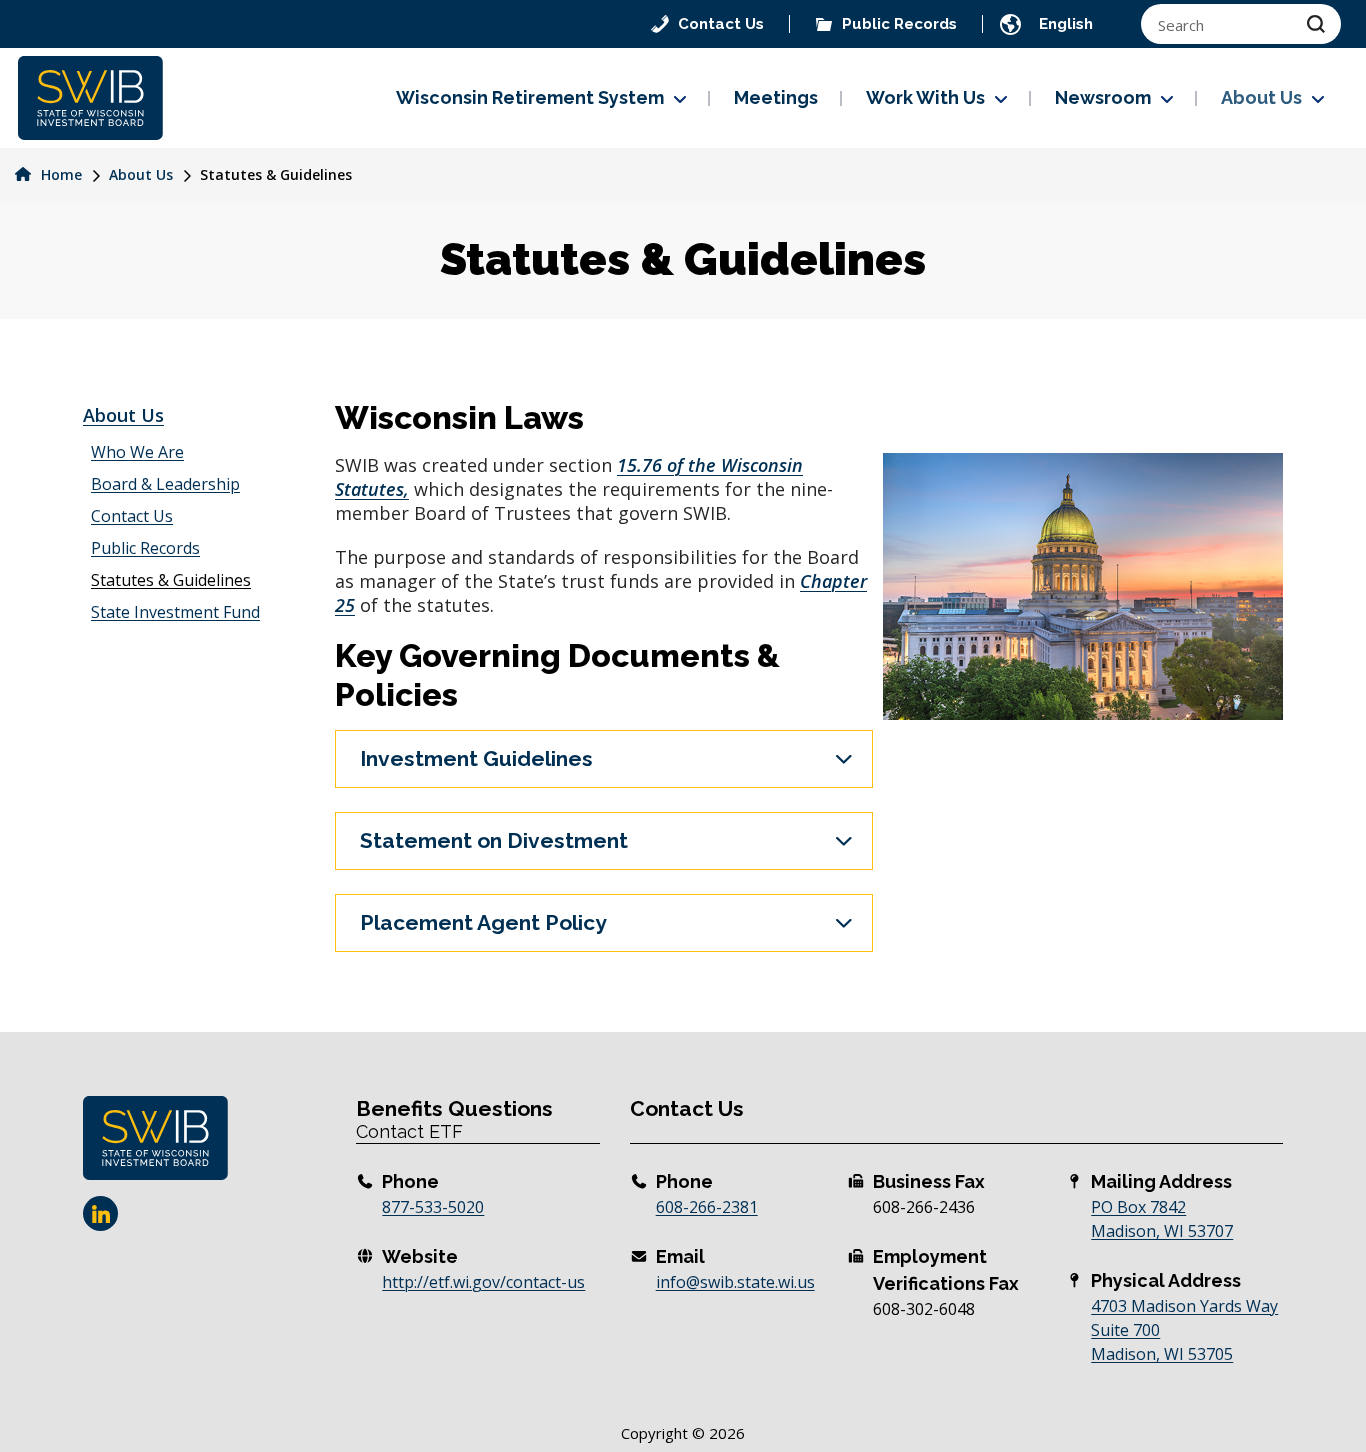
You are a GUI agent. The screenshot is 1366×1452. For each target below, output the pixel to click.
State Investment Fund (175, 612)
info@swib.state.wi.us (735, 1282)
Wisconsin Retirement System (530, 97)
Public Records (145, 548)
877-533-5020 (433, 1207)
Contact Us (132, 516)
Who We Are (137, 452)
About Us (1261, 97)
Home (59, 174)
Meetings (776, 97)
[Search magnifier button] (1316, 24)
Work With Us (925, 97)
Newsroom (1103, 97)
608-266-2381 (707, 1207)
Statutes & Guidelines (171, 580)
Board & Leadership (165, 484)
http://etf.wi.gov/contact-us (483, 1282)
